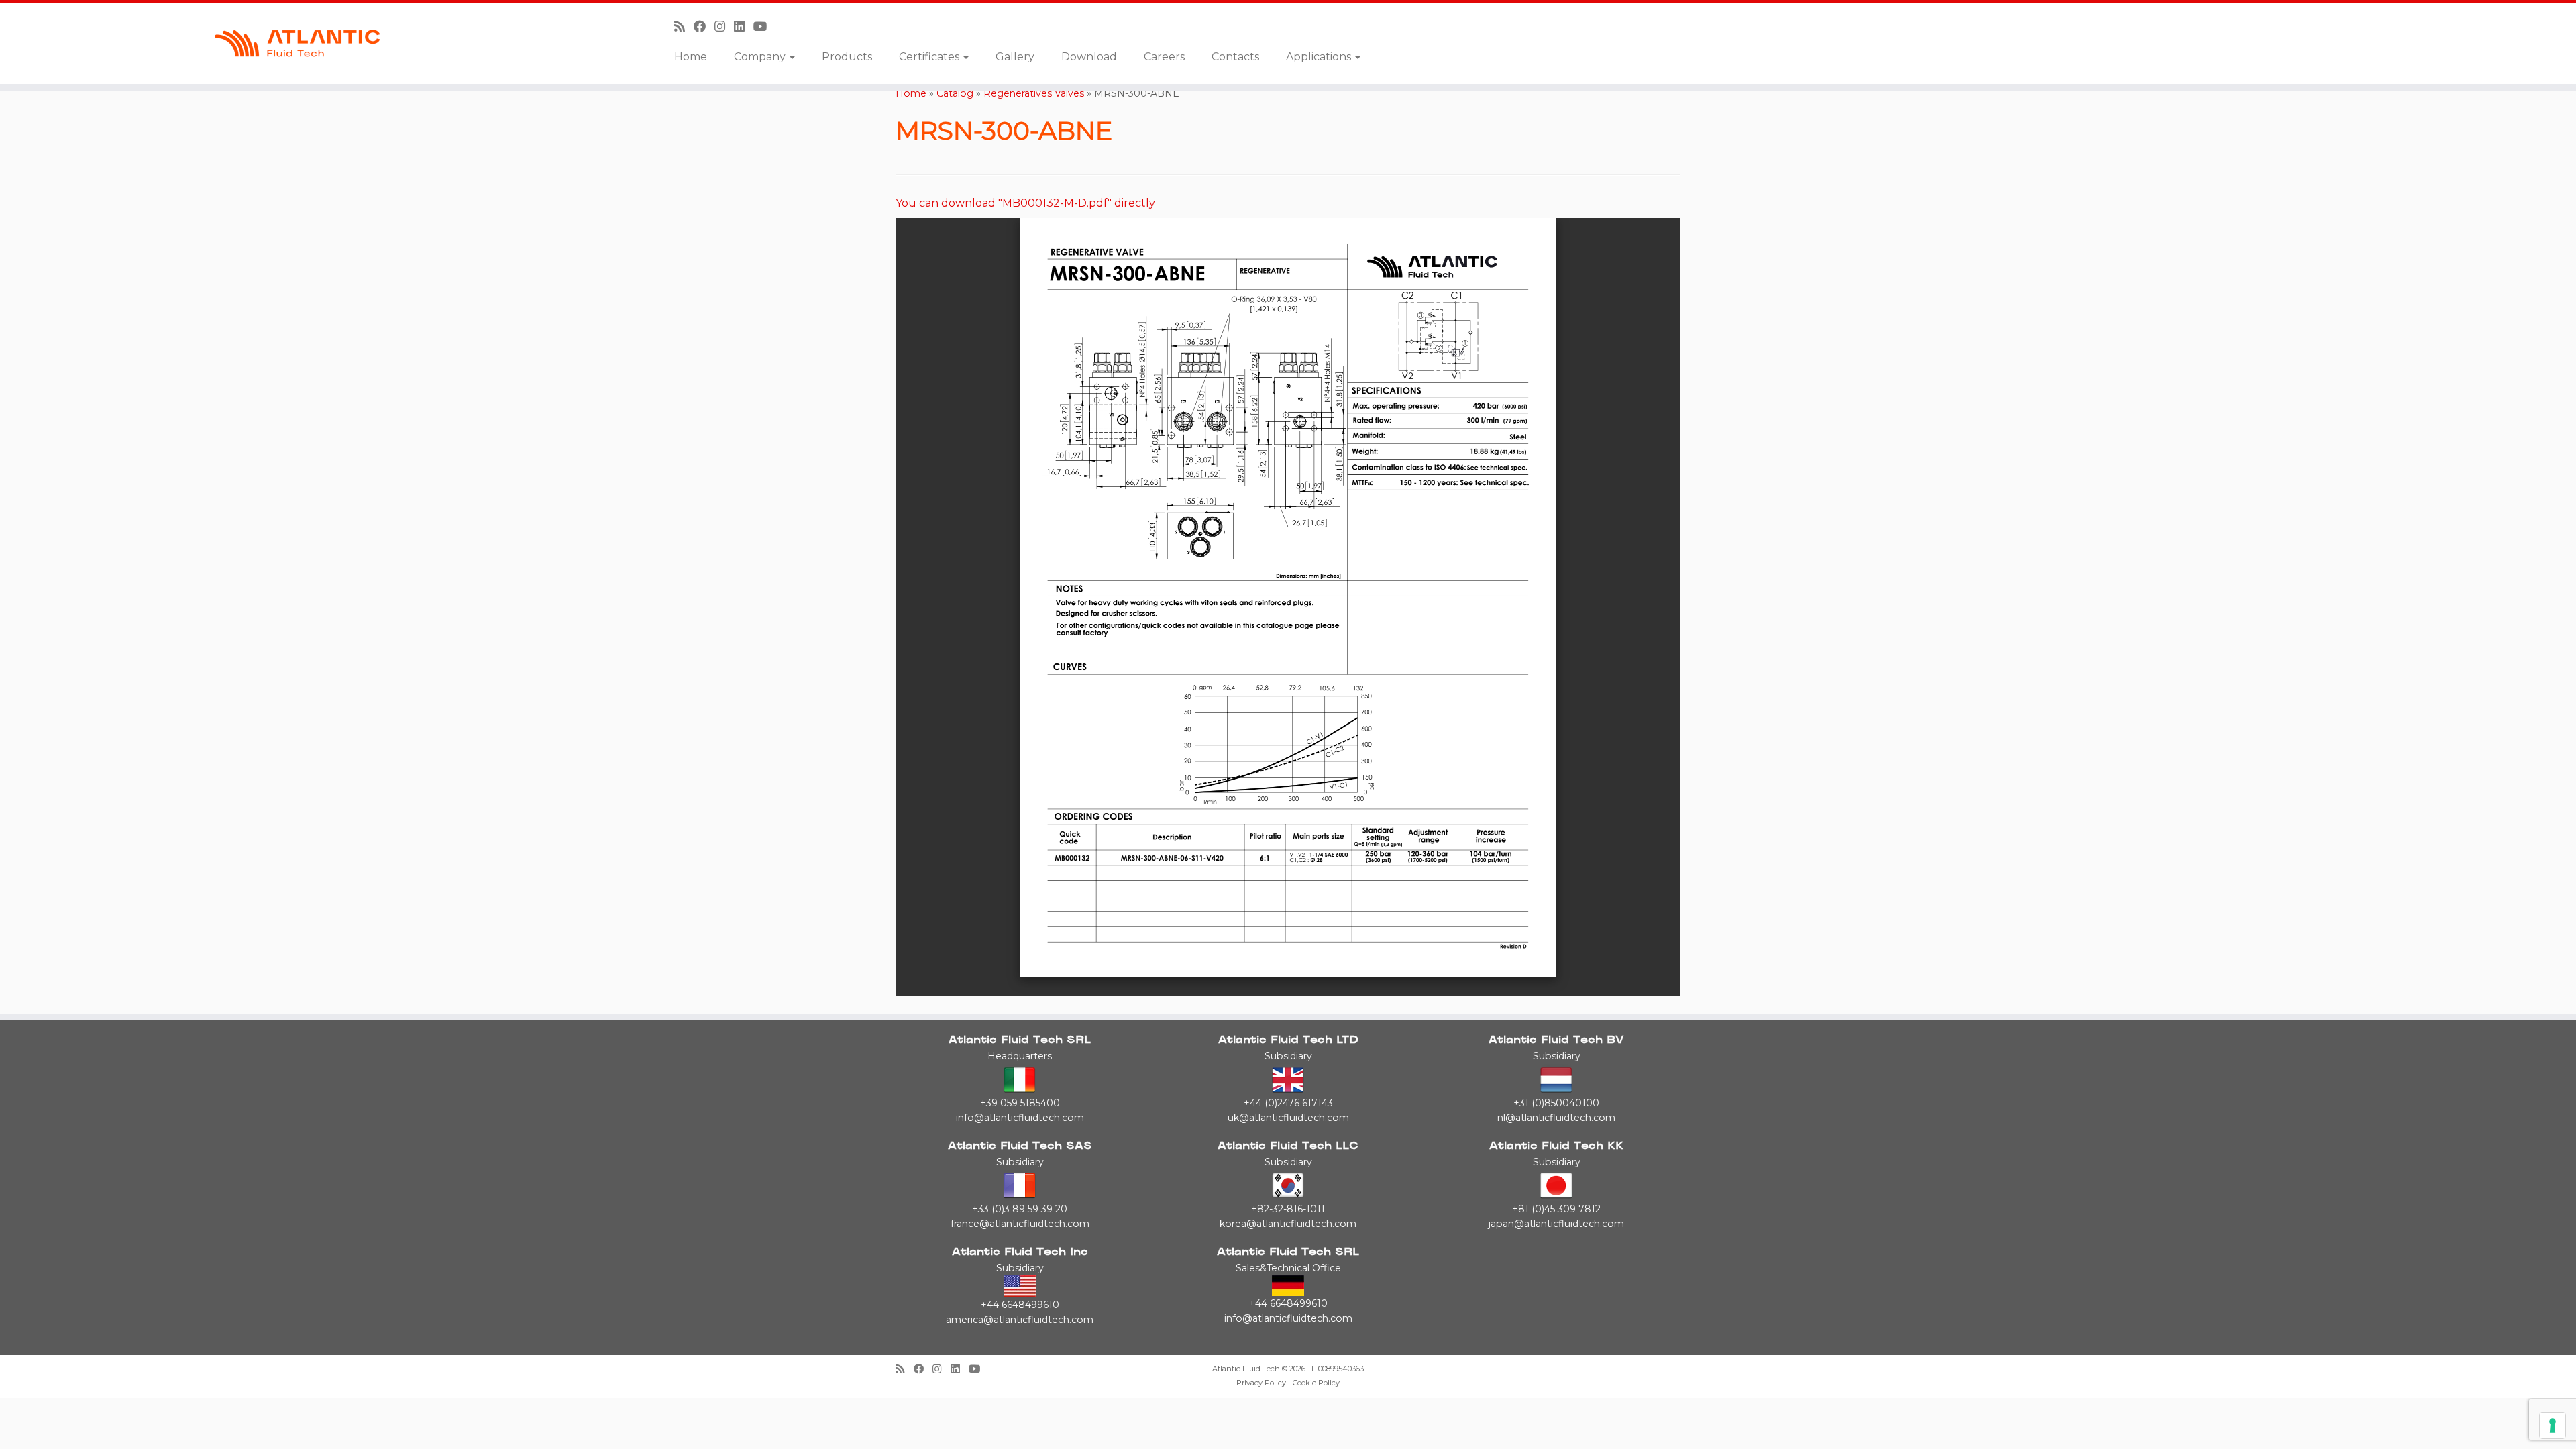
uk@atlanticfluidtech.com (1288, 1118)
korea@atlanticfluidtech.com (1288, 1224)
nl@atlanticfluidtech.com (1556, 1118)
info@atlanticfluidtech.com (1020, 1118)
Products (847, 57)
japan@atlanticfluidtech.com (1556, 1224)
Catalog (955, 93)
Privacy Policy (1261, 1383)
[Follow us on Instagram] (724, 26)
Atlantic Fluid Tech (1246, 1369)
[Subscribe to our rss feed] (684, 26)
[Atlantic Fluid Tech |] (297, 44)
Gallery (1015, 57)
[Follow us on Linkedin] (744, 26)
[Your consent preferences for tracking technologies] (2553, 1426)
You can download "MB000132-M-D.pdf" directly (1025, 203)
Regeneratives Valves (1034, 93)
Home (691, 57)
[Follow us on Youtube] (765, 26)
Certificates (930, 57)
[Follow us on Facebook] (704, 26)
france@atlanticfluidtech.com (1020, 1224)
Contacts (1235, 57)
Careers (1164, 57)
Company (761, 57)
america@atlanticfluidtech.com (1020, 1320)
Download (1089, 57)
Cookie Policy (1316, 1383)
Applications (1320, 57)
